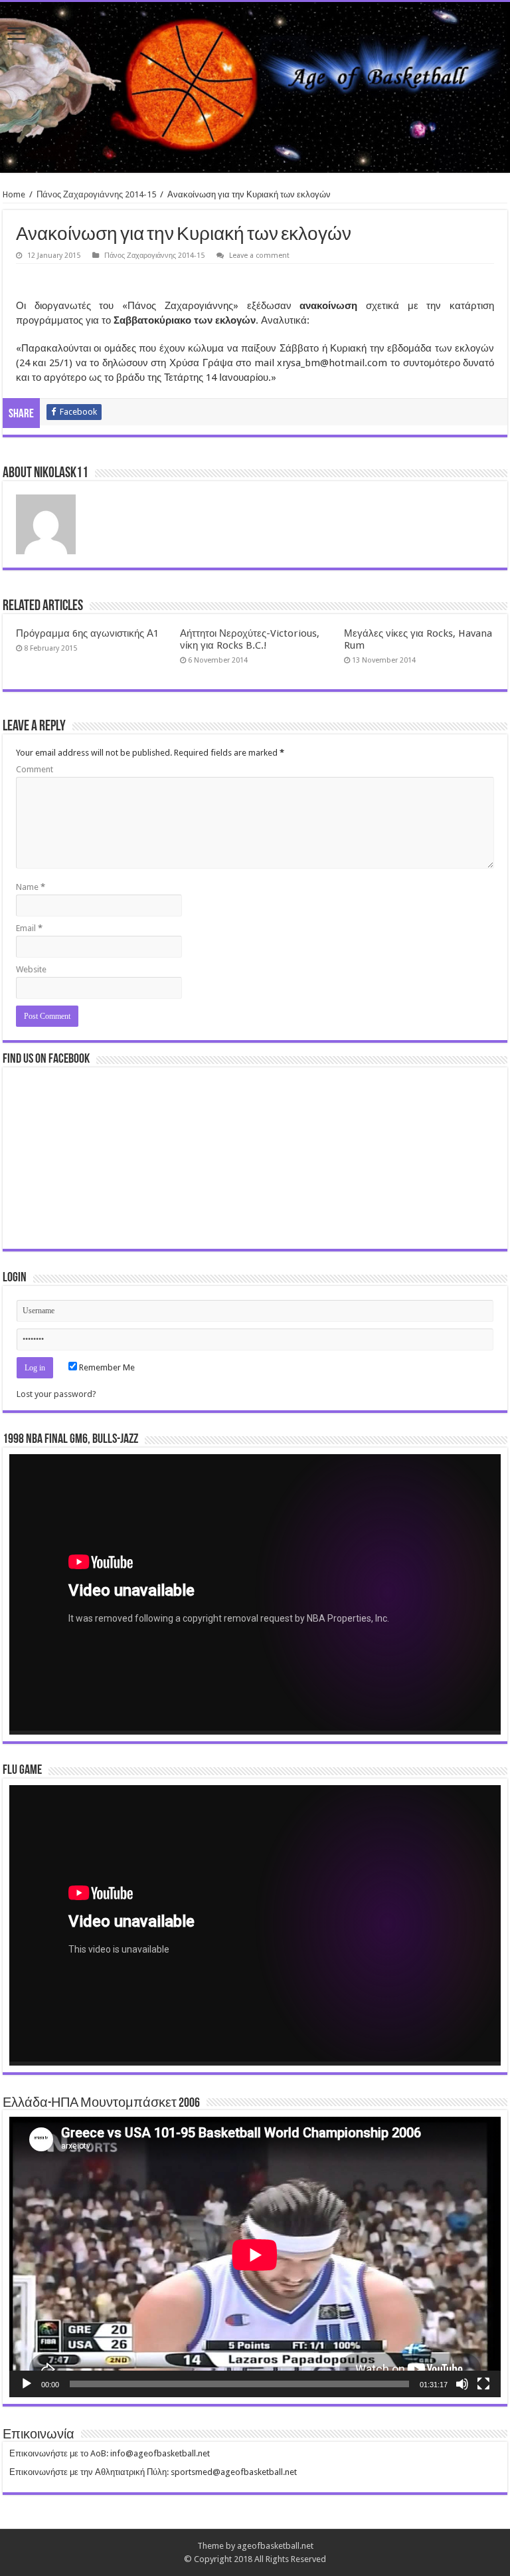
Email (29, 928)
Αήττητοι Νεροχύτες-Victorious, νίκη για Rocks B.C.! (250, 639)
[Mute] (462, 2384)
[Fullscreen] (483, 2384)
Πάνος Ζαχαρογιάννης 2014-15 (96, 194)
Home (14, 194)
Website (31, 969)
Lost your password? (56, 1394)
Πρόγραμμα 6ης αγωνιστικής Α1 (87, 633)
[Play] (27, 2384)
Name (31, 887)
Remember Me (106, 1367)
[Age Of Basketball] (255, 87)
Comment (35, 769)
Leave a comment (259, 256)
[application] (255, 1594)
